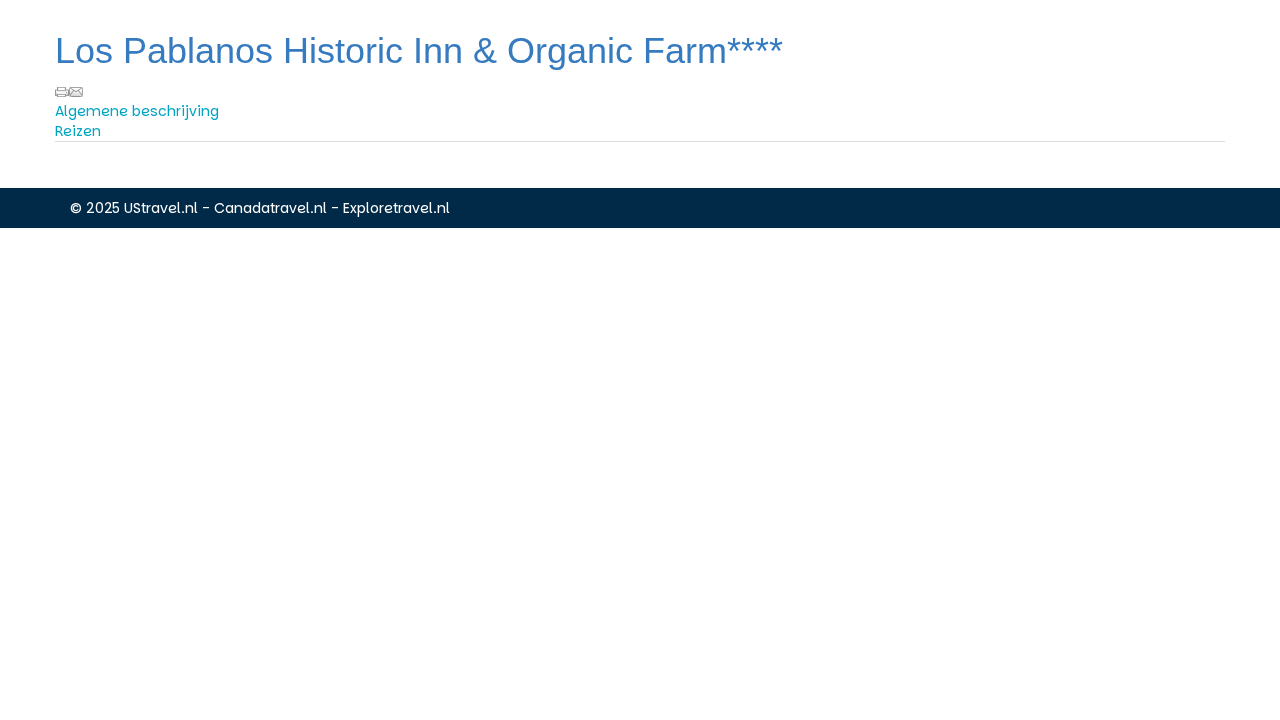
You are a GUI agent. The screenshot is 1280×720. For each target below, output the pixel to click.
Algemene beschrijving (137, 111)
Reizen (78, 131)
